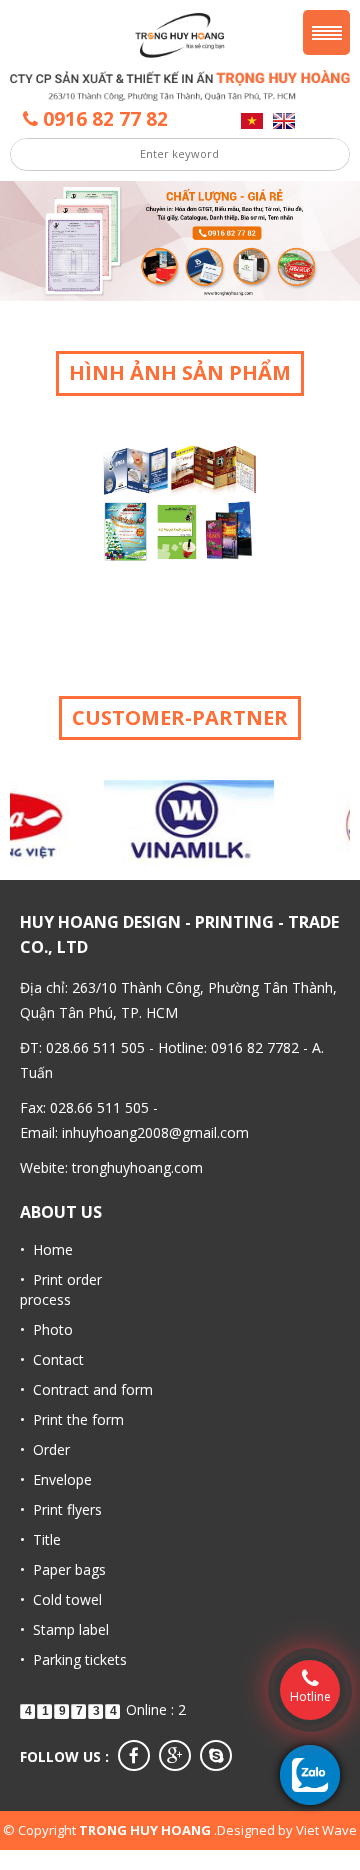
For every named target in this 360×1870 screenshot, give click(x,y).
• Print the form (72, 1419)
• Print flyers (61, 1509)
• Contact (52, 1359)
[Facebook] (134, 1755)
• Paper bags (63, 1569)
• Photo (46, 1329)
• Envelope (56, 1479)
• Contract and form (86, 1389)
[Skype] (216, 1755)
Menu (326, 32)
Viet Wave (326, 1830)
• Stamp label (64, 1629)
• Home (46, 1249)
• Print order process (61, 1289)
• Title (40, 1539)
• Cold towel (61, 1599)
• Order (45, 1449)
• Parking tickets (73, 1659)
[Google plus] (175, 1755)
